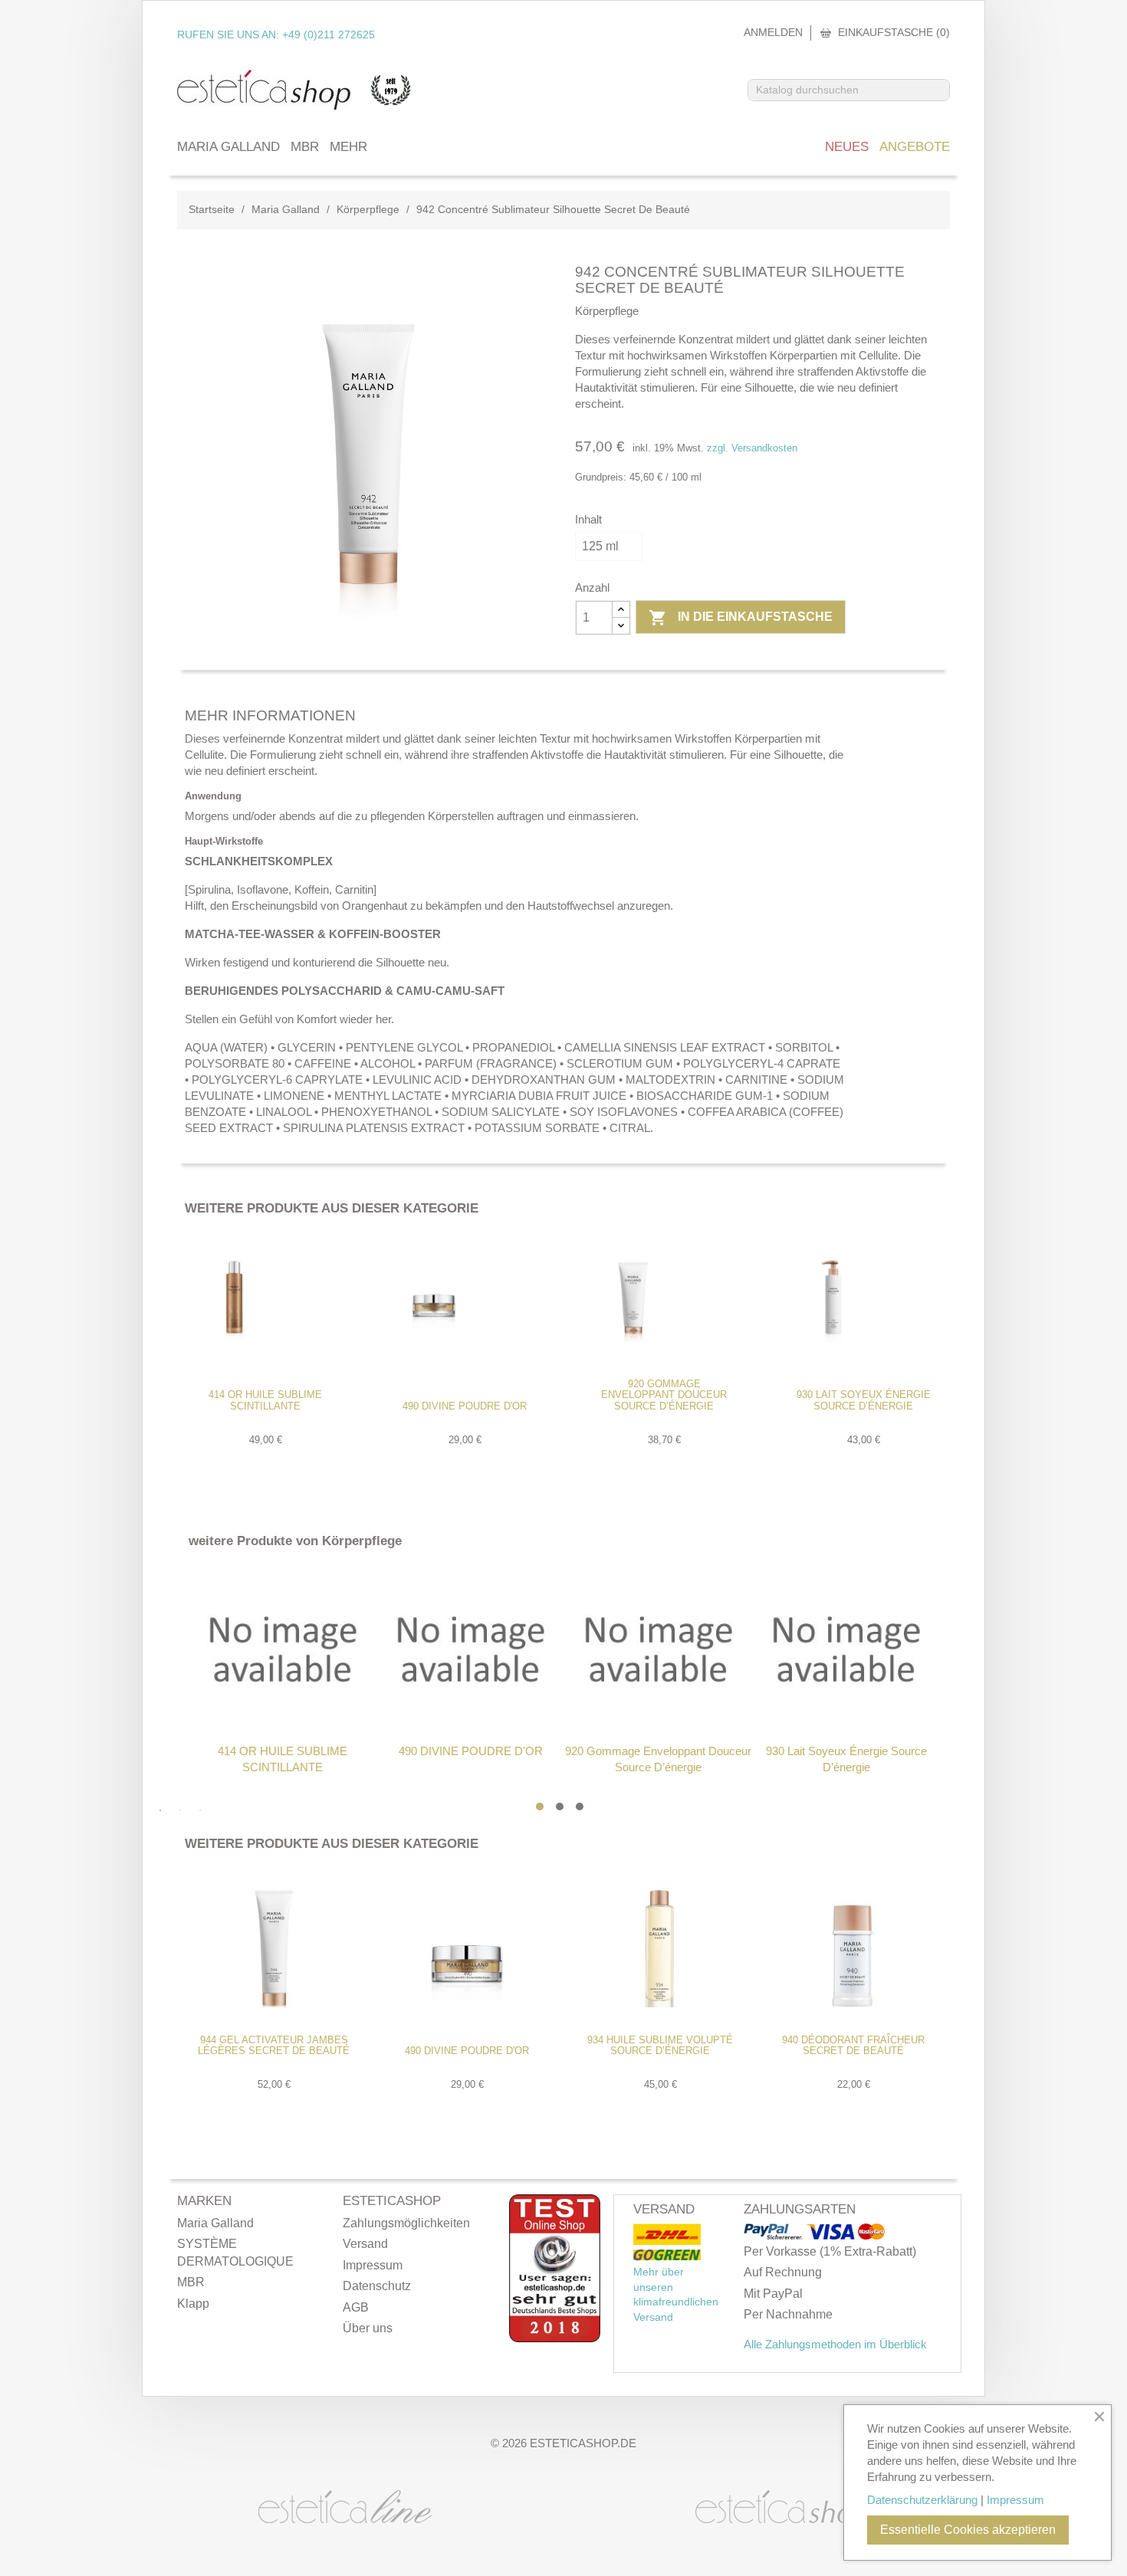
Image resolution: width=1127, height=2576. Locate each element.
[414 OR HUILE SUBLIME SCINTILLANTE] (283, 1649)
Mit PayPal (773, 2294)
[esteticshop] (782, 2509)
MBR (305, 147)
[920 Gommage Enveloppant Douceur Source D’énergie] (658, 1649)
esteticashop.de (583, 2443)
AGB (356, 2307)
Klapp (193, 2304)
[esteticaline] (345, 2505)
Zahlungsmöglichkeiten (406, 2223)
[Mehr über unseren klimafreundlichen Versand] (667, 2235)
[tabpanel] (283, 1671)
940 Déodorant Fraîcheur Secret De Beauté (853, 2045)
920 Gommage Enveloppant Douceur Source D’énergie (664, 1395)
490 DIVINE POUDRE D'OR (465, 1406)
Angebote (915, 147)
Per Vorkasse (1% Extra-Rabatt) (830, 2251)
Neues (847, 147)
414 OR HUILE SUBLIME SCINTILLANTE (265, 1400)
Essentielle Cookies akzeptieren (968, 2530)
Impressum (373, 2265)
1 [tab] (540, 1806)
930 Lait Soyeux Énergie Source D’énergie (864, 1400)
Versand (365, 2244)
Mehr (348, 147)
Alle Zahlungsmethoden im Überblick (835, 2344)
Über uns (368, 2328)
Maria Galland (228, 147)
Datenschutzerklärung (922, 2500)
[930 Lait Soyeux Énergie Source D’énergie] (846, 1649)
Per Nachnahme (788, 2314)
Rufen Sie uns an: (276, 34)
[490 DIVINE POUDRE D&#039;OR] (470, 1649)
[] (943, 96)
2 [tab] (560, 1806)
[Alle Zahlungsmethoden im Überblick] (775, 2233)
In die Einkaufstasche (741, 618)
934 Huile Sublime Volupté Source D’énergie (660, 2045)
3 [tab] (580, 1806)
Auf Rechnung (783, 2272)
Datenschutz (377, 2286)
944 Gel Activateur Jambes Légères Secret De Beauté (274, 2045)
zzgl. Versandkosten (752, 448)
